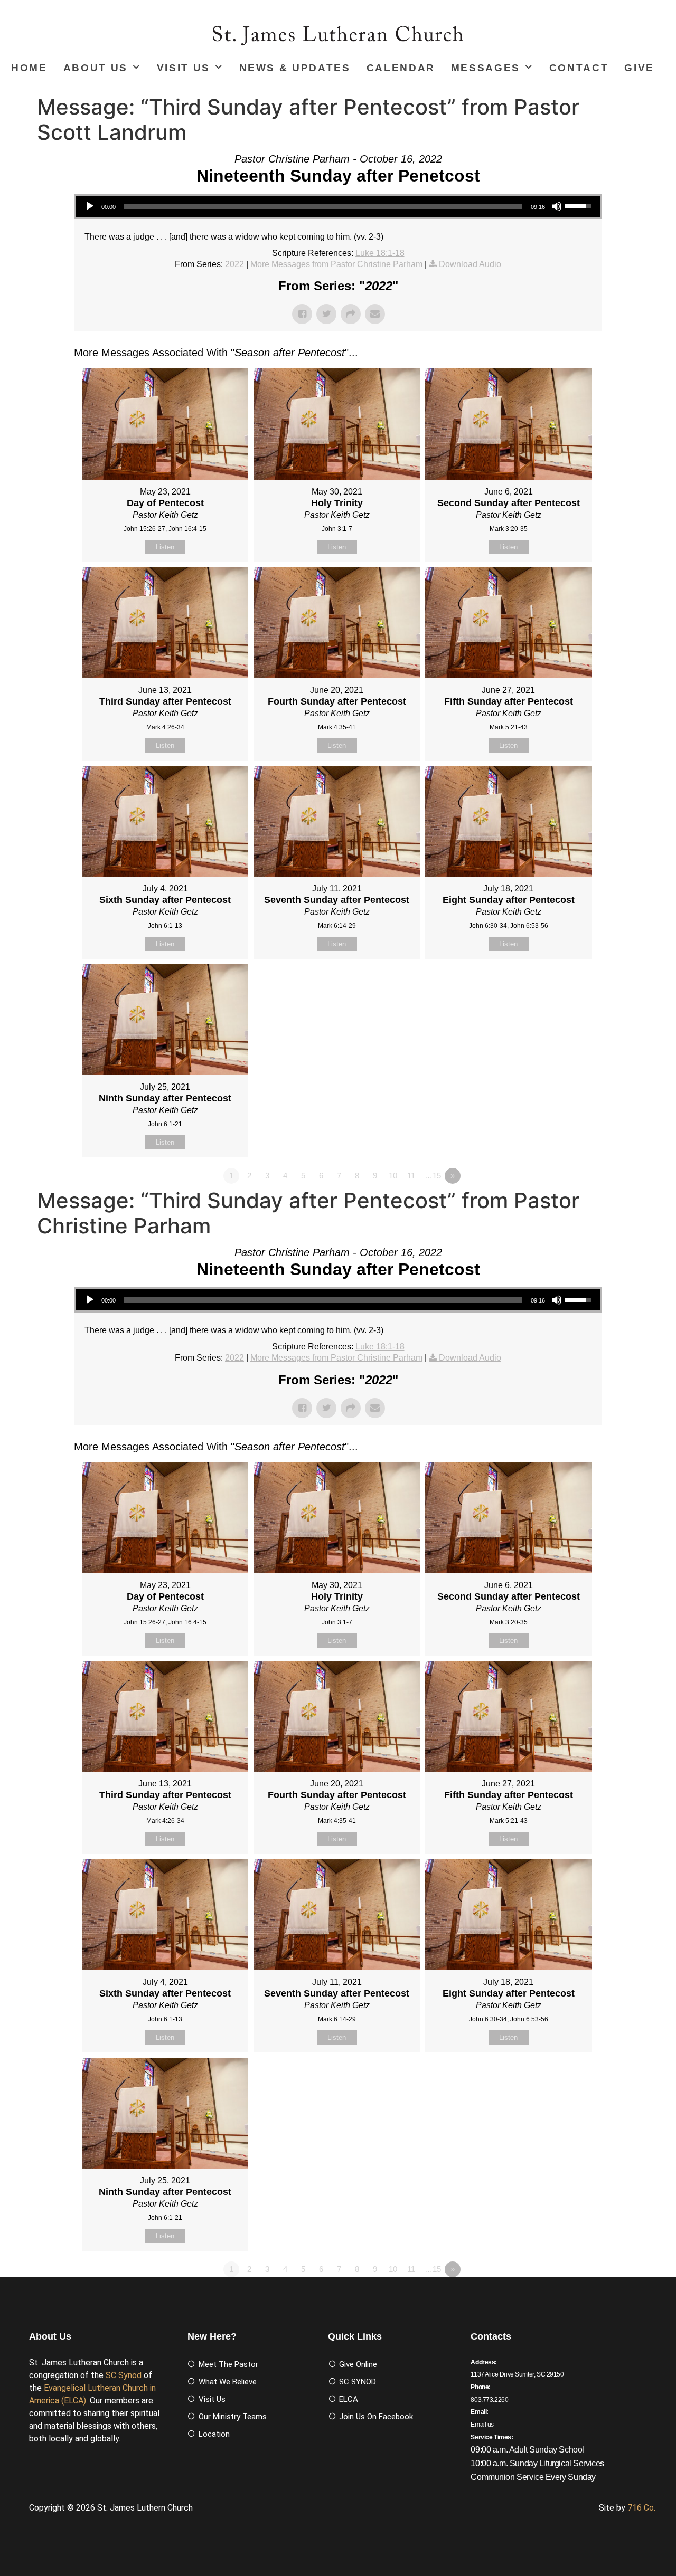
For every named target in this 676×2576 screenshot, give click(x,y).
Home (29, 68)
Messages (486, 68)
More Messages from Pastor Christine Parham (336, 264)
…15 (433, 1176)
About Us (96, 68)
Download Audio (470, 264)
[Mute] (557, 206)
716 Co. (641, 2508)
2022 (234, 264)
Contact (579, 68)
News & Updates (295, 68)
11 (411, 1176)
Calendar (401, 68)
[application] (338, 206)
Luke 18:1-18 (380, 253)
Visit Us (184, 68)
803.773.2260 (489, 2400)
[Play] (90, 206)
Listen (165, 547)
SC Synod (124, 2375)
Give (639, 68)
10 (393, 1176)
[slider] (323, 206)
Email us (482, 2425)
